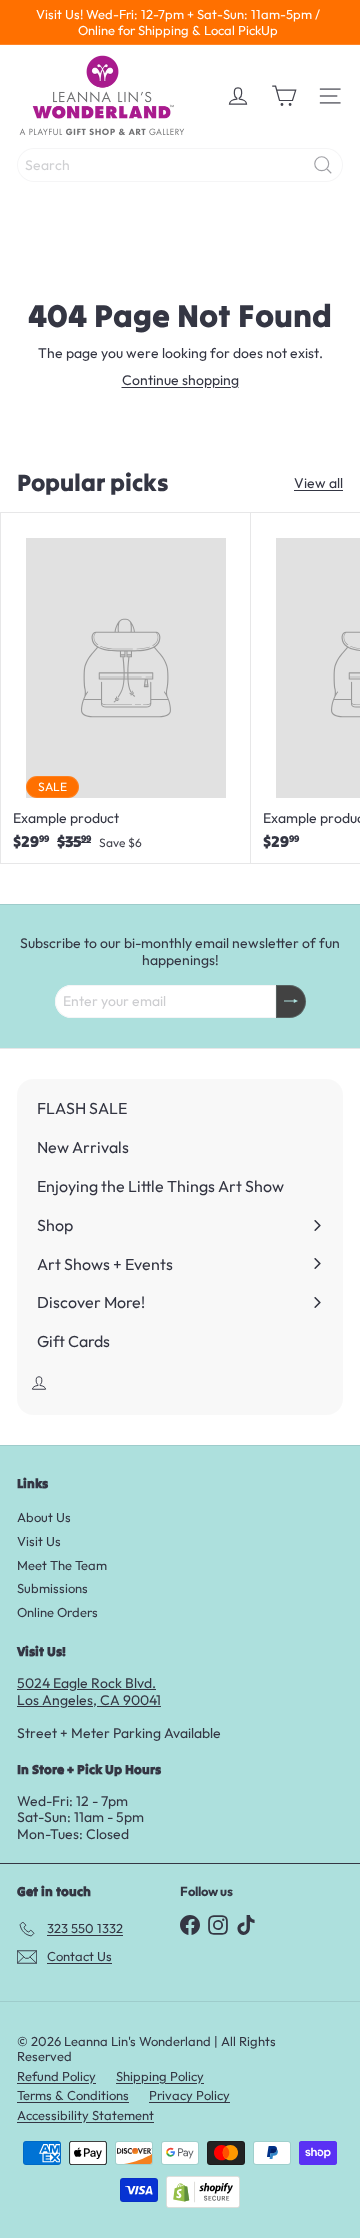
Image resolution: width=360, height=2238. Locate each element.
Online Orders (57, 1612)
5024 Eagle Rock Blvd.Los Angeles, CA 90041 (89, 1691)
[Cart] (284, 96)
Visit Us (39, 1541)
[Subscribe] (291, 1001)
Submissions (52, 1588)
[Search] (323, 165)
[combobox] (180, 165)
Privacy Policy (189, 2095)
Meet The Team (62, 1565)
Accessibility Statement (85, 2115)
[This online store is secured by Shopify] (203, 2192)
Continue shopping (180, 380)
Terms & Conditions (73, 2095)
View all (318, 483)
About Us (44, 1517)
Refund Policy (56, 2076)
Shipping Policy (160, 2076)
